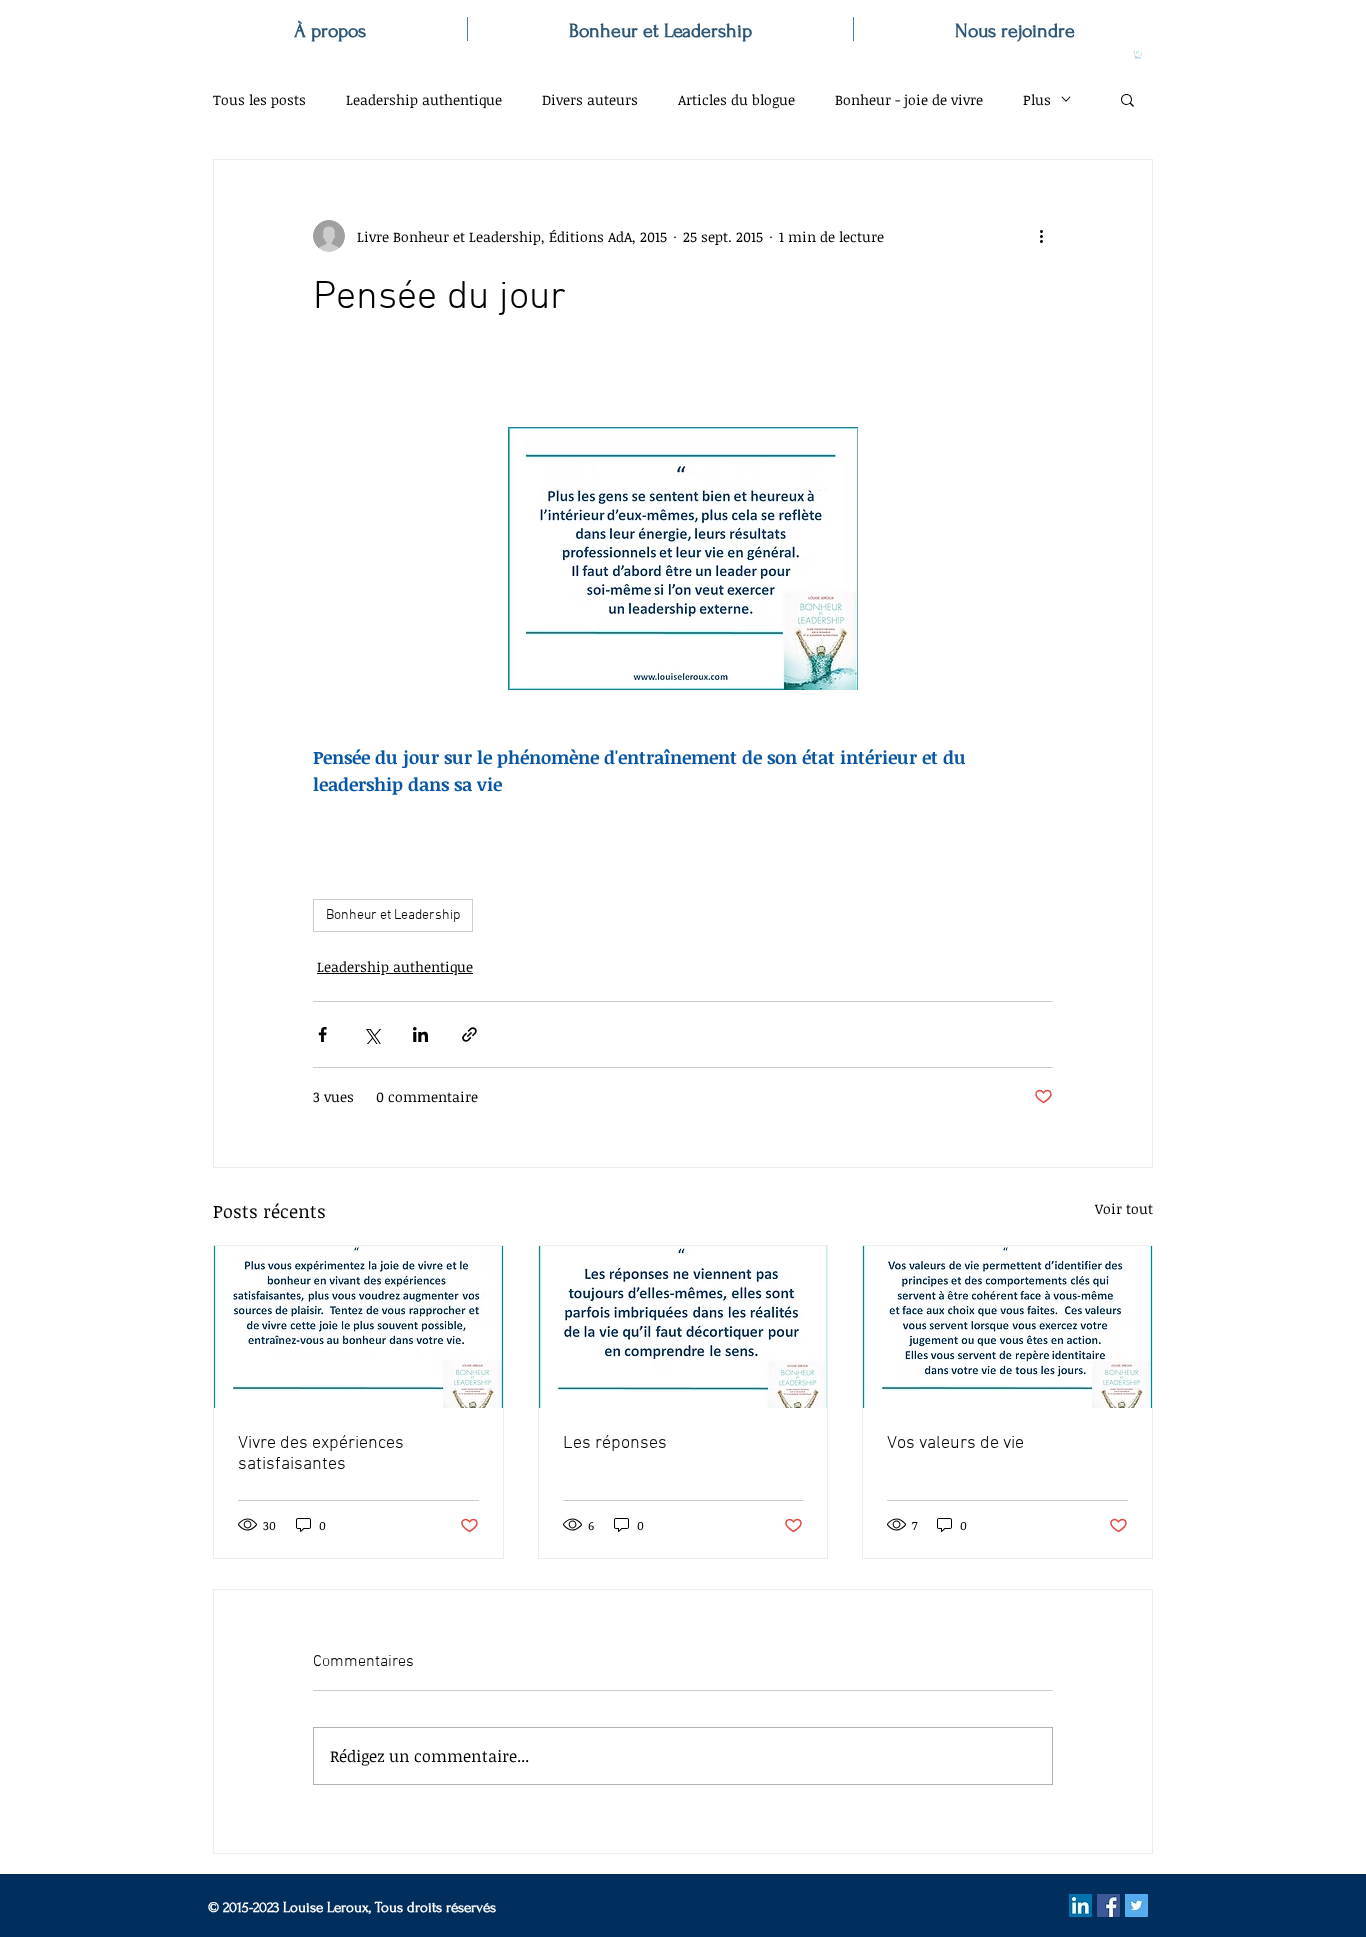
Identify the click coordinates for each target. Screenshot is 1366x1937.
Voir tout (1124, 1208)
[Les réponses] (683, 1327)
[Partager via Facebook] (322, 1034)
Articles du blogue (736, 99)
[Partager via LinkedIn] (420, 1034)
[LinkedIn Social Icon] (1080, 1905)
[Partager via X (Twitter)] (371, 1034)
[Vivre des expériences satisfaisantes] (358, 1327)
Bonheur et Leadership (393, 915)
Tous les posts (259, 99)
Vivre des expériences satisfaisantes (321, 1454)
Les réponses (615, 1443)
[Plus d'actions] (1041, 236)
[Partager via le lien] (469, 1034)
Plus (1037, 99)
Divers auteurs (590, 99)
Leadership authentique (424, 99)
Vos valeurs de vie (955, 1443)
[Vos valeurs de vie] (1007, 1327)
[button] (1138, 55)
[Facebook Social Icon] (1108, 1905)
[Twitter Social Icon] (1136, 1905)
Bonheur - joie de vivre (909, 99)
